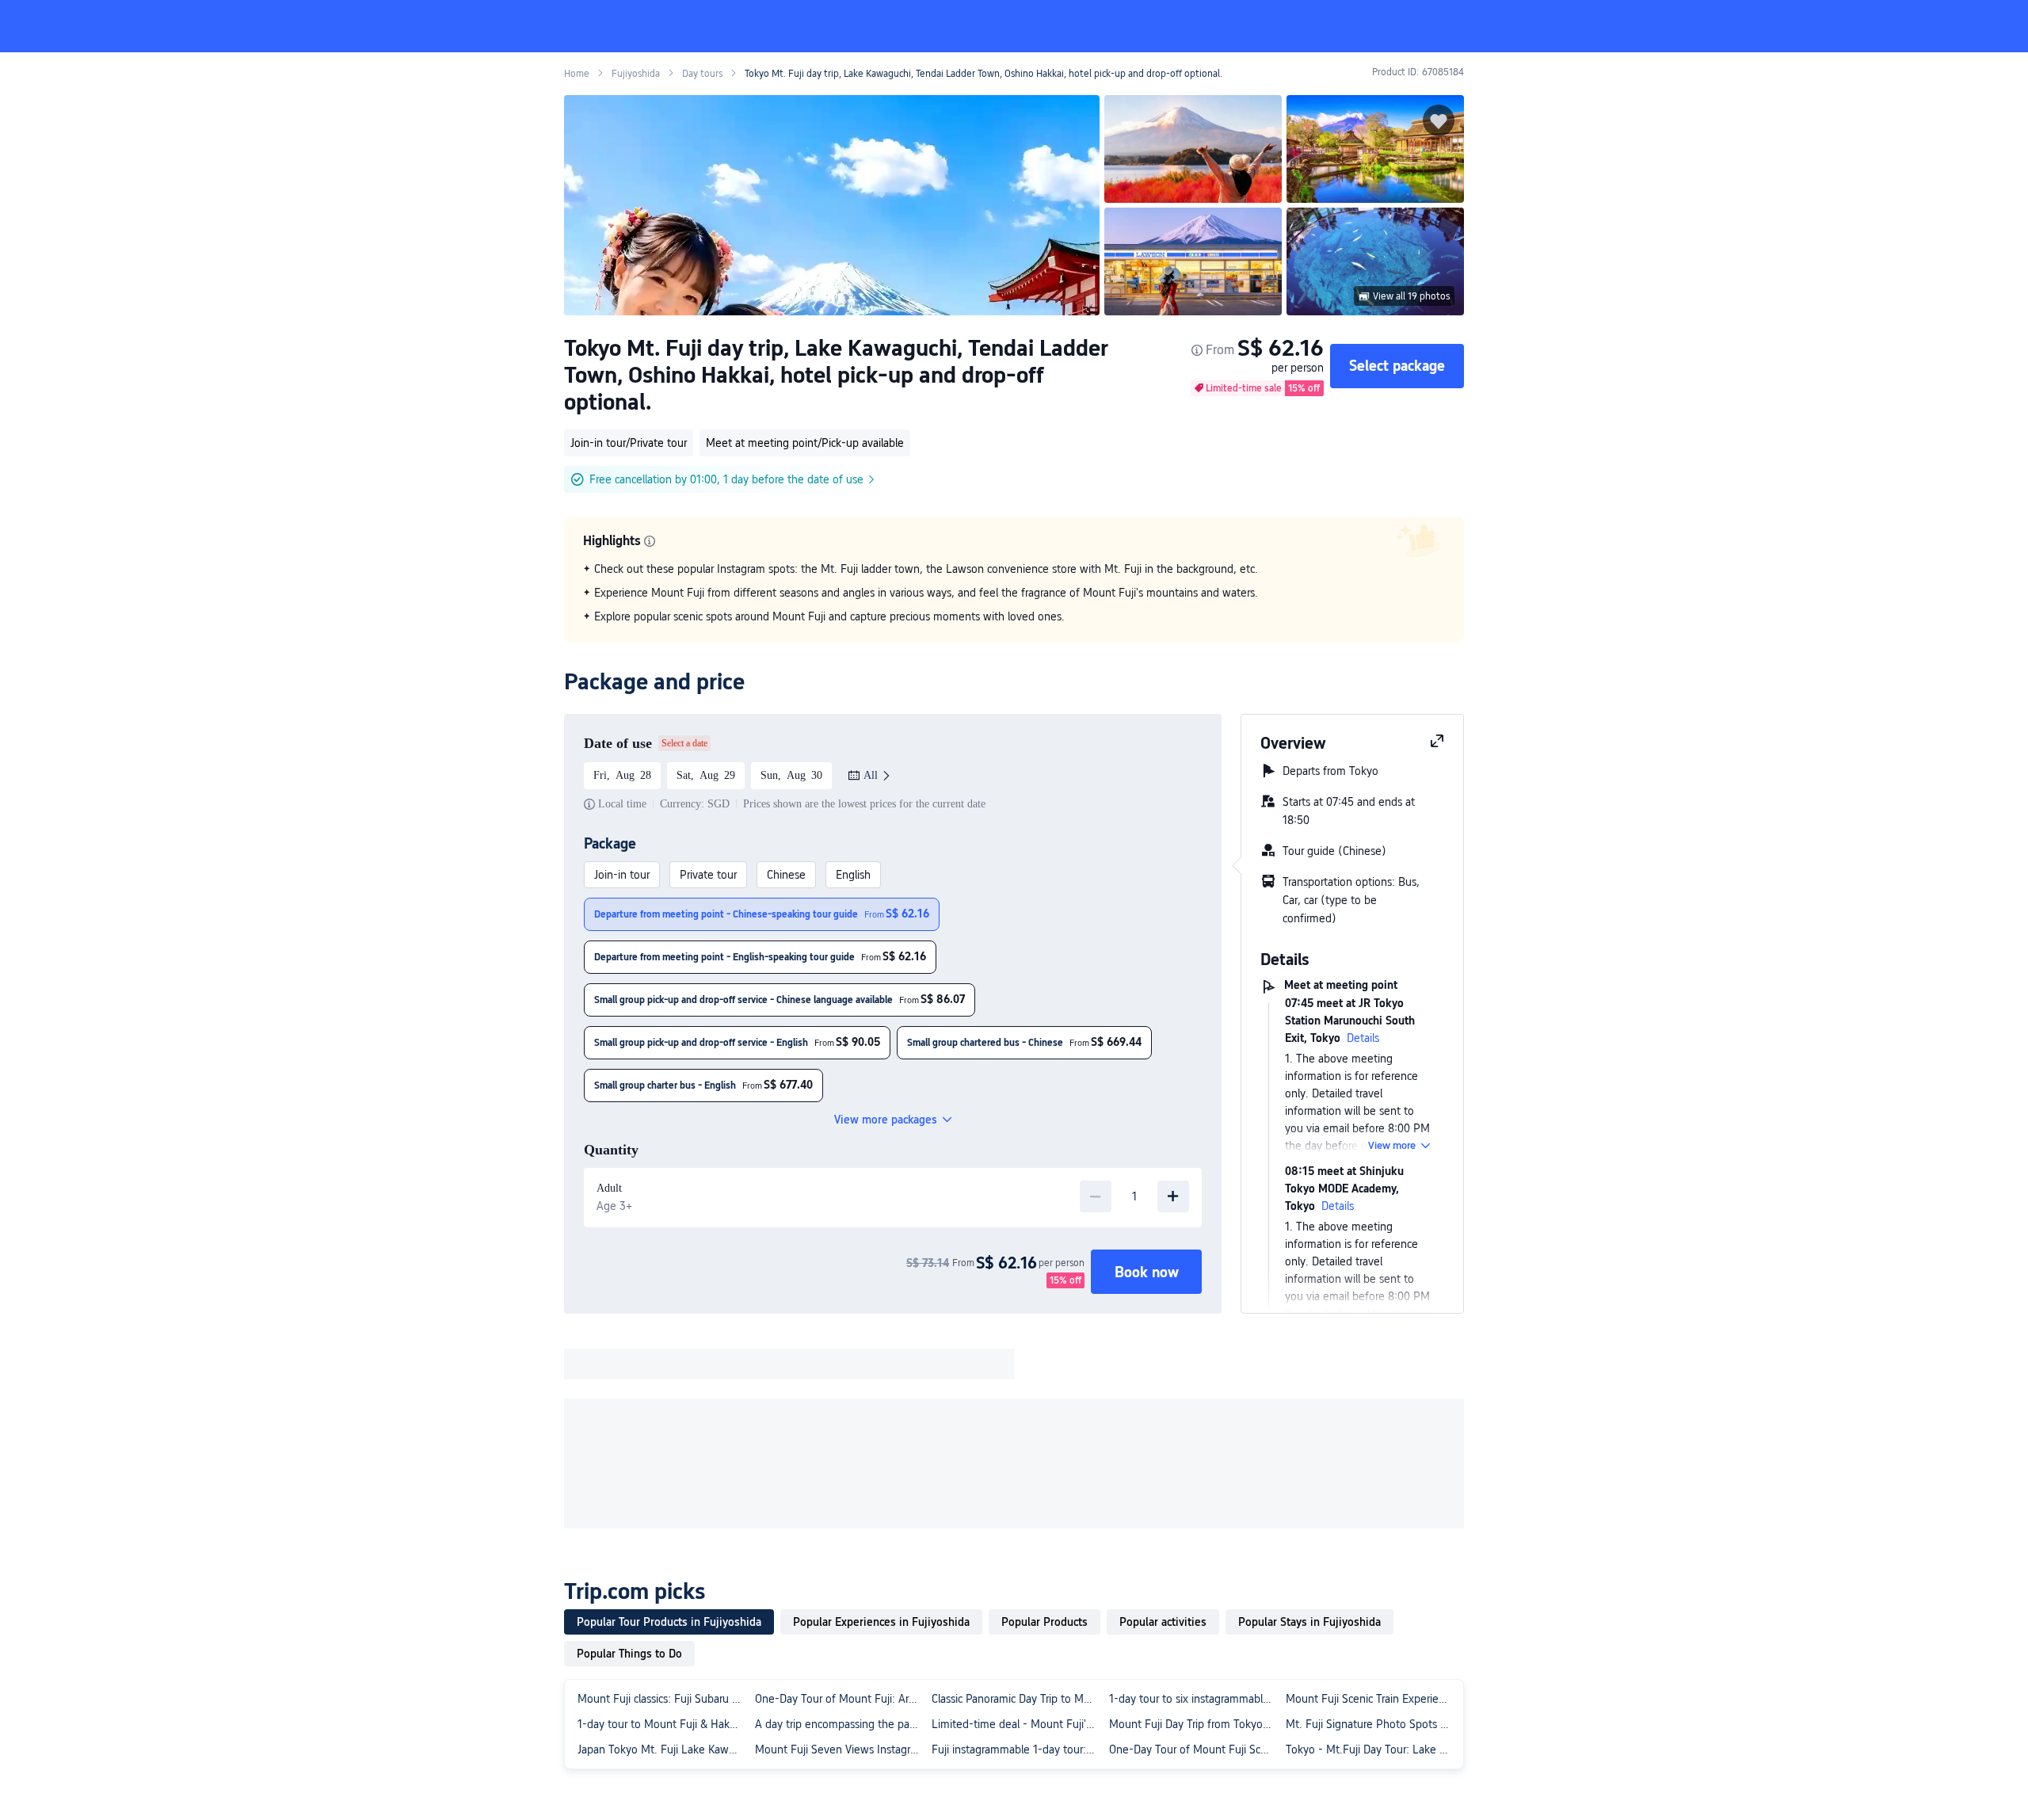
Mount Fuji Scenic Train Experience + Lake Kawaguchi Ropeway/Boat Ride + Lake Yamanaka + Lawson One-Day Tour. (1371, 1699)
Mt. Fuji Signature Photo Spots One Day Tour (1371, 1724)
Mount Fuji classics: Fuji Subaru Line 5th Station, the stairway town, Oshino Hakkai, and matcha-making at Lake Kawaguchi (663, 1699)
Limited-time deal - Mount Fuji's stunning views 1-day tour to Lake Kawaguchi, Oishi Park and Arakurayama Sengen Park (1017, 1724)
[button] (1669, 26)
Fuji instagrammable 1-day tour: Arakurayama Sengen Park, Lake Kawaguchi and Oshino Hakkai (1017, 1749)
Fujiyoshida (636, 74)
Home (577, 74)
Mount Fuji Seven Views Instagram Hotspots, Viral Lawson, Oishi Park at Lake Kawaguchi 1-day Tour (841, 1749)
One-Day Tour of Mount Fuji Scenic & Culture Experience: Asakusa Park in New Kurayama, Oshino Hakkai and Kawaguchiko (1195, 1749)
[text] (1014, 593)
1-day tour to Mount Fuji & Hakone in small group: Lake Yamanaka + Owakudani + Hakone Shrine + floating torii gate (663, 1724)
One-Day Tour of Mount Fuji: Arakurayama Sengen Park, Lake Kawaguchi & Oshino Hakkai (841, 1699)
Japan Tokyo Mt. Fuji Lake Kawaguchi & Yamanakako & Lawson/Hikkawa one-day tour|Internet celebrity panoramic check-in (663, 1749)
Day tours (702, 74)
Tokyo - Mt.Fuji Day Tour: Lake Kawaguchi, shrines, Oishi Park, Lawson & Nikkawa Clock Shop (1371, 1749)
